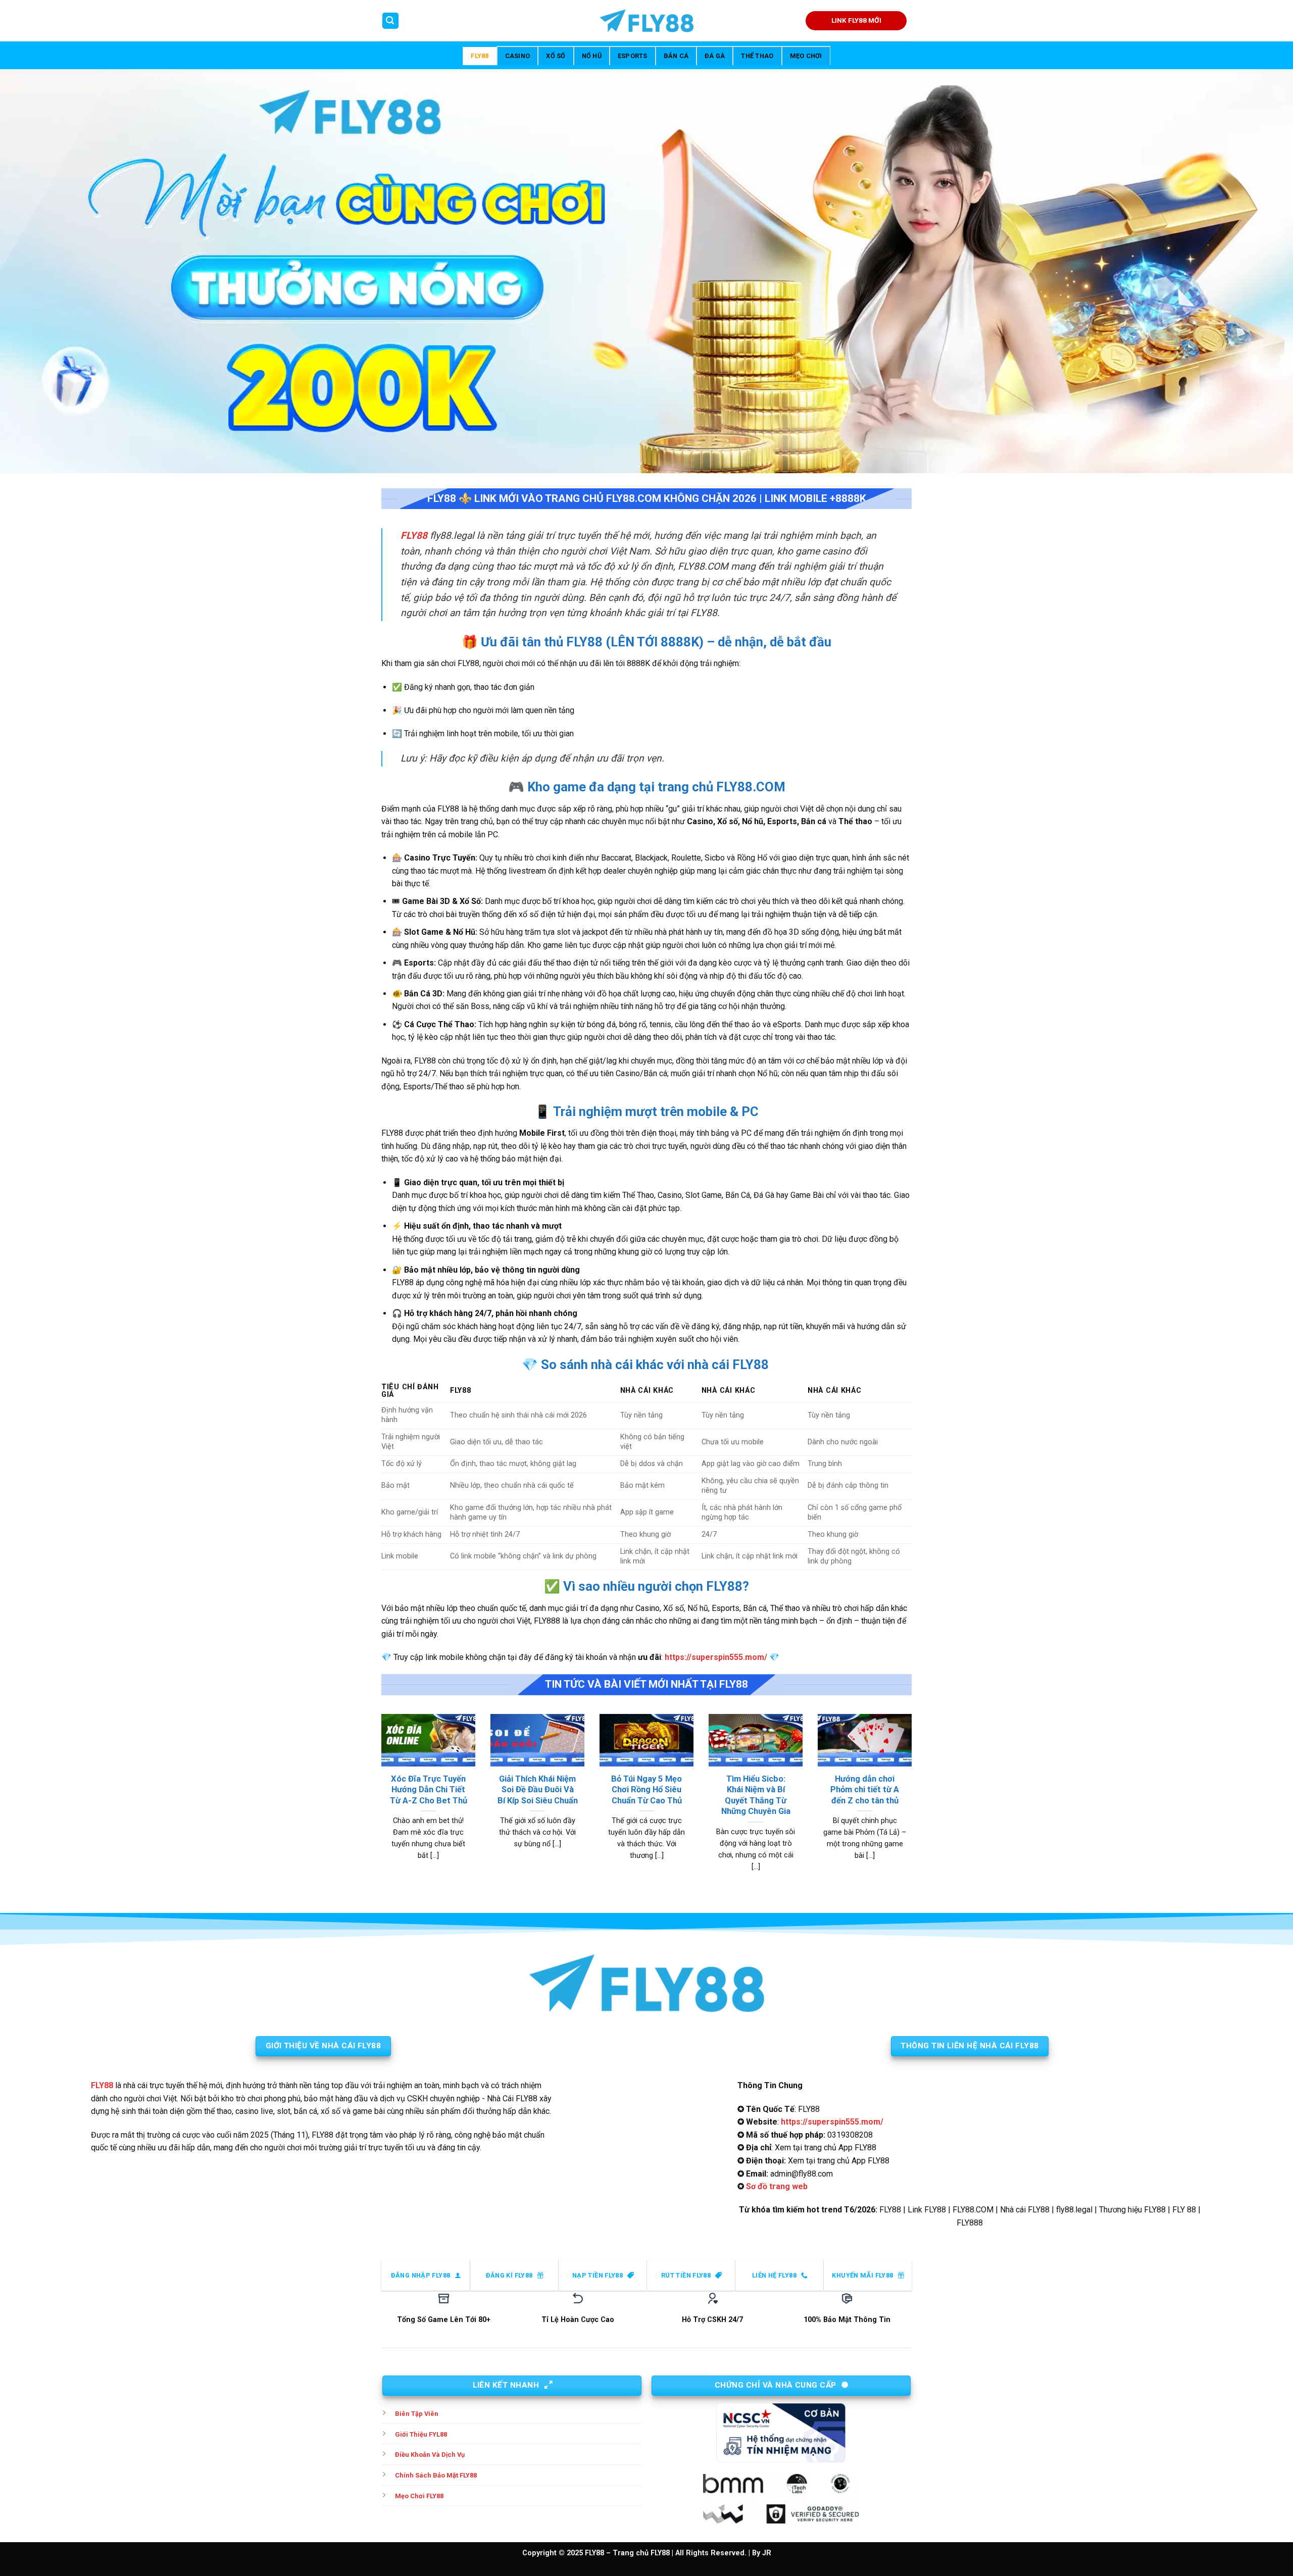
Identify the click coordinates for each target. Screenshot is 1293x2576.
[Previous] (379, 1805)
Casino (518, 56)
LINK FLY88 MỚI (856, 20)
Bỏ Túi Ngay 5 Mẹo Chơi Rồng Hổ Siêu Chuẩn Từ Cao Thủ (646, 1790)
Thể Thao (757, 56)
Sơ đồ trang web (777, 2186)
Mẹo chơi (806, 56)
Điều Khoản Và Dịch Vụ (430, 2455)
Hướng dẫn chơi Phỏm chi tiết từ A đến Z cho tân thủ (865, 1790)
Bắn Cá (676, 56)
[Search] (390, 21)
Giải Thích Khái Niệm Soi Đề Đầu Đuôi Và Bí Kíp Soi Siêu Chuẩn (538, 1790)
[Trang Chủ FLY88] (646, 21)
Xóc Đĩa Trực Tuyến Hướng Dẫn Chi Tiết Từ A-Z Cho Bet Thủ (429, 1790)
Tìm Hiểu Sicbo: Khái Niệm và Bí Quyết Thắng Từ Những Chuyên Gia (756, 1795)
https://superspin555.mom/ (716, 1657)
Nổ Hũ (592, 56)
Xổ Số (556, 56)
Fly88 (480, 56)
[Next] (914, 1805)
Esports (633, 56)
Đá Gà (715, 56)
